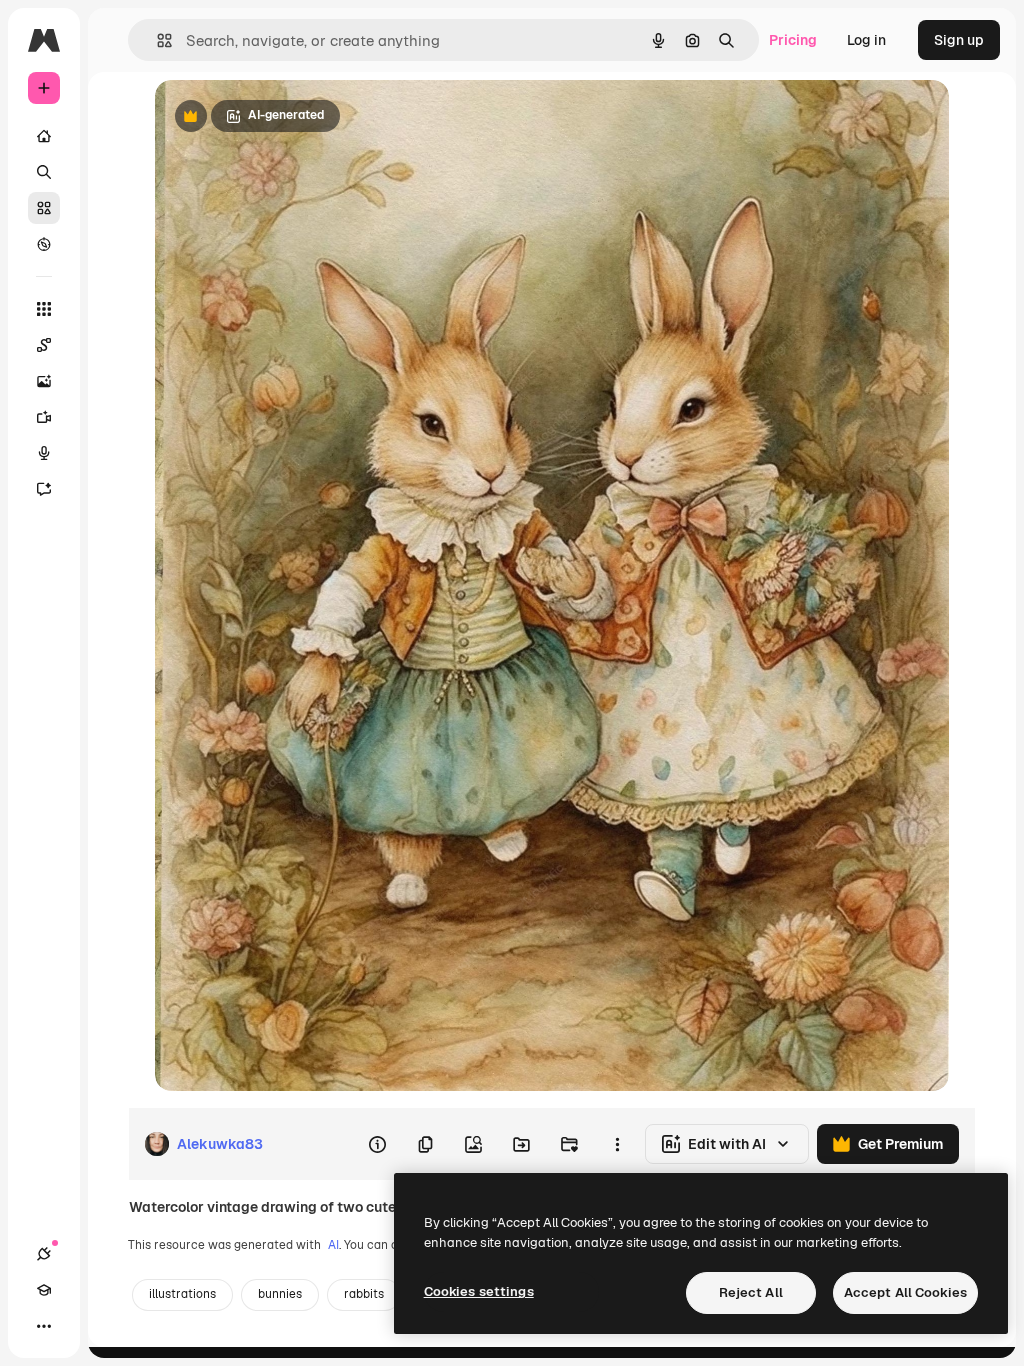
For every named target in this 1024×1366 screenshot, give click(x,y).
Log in (866, 40)
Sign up (959, 40)
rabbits (364, 1294)
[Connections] (44, 1254)
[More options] (617, 1144)
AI (333, 1245)
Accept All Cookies (905, 1292)
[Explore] (44, 244)
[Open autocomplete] (156, 40)
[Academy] (44, 1290)
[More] (44, 1326)
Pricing (793, 40)
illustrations (182, 1294)
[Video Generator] (44, 417)
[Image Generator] (44, 381)
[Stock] (44, 208)
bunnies (280, 1294)
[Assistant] (44, 489)
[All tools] (44, 309)
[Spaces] (44, 345)
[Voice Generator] (44, 453)
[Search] (44, 172)
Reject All (751, 1292)
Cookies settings (479, 1291)
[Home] (44, 136)
